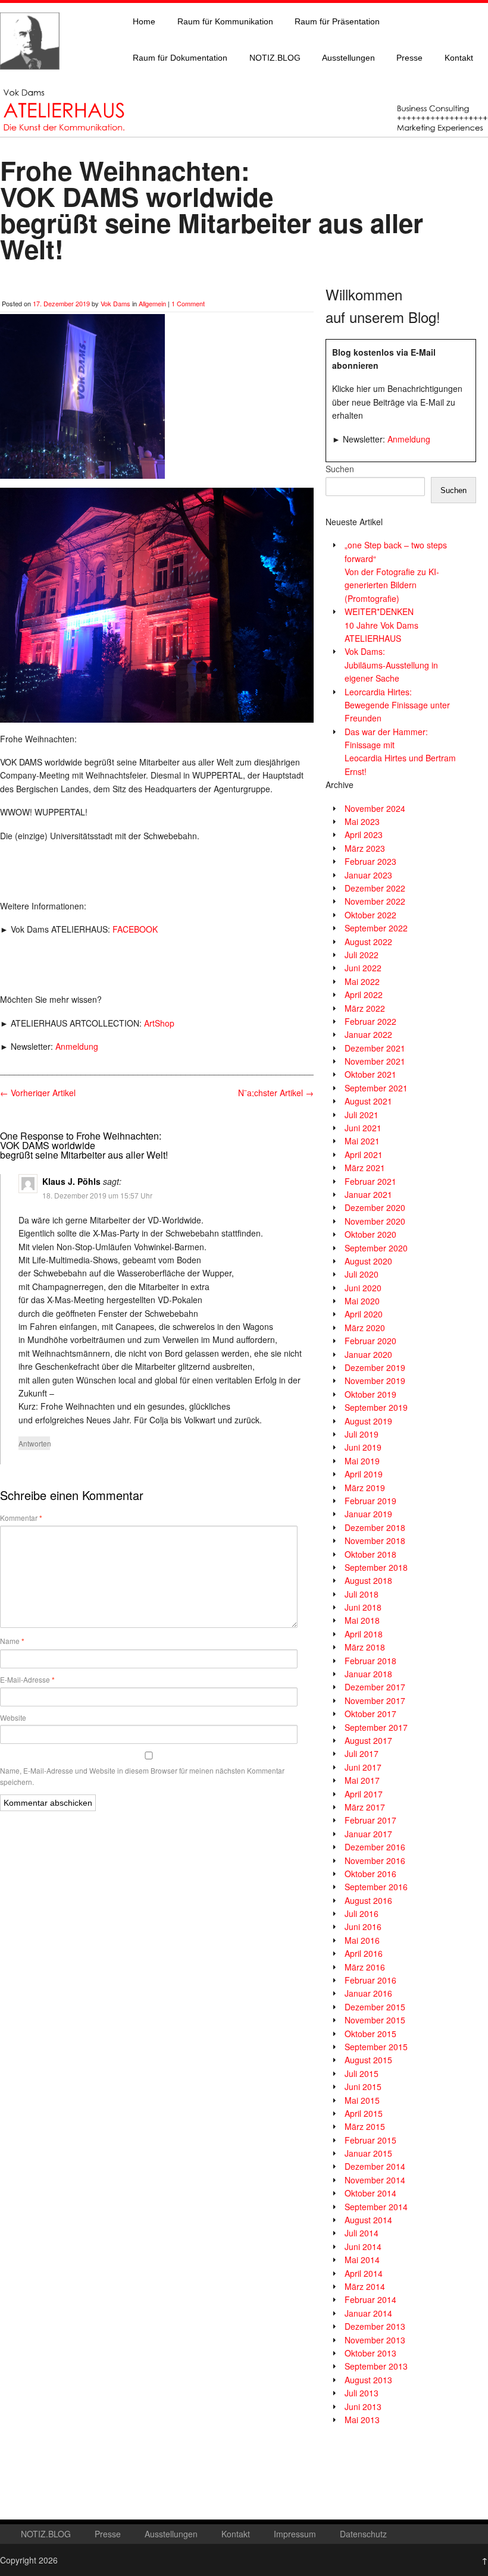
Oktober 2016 (370, 1874)
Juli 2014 (362, 2233)
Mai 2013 (362, 2420)
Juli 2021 (362, 1115)
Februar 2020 (370, 1341)
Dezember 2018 (375, 1527)
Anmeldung (77, 1046)
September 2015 (376, 2047)
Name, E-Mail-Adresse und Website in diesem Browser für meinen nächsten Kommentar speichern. (142, 1776)
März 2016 (365, 1967)
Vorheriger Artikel (38, 1093)
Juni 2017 (363, 1767)
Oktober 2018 (370, 1554)
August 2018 (368, 1580)
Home (144, 21)
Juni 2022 (363, 968)
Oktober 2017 (370, 1714)
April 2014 (364, 2273)
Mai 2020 (362, 1301)
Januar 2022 (368, 1034)
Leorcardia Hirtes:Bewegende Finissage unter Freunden (397, 705)
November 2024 (375, 808)
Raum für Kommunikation (225, 21)
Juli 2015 (362, 2073)
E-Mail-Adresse (27, 1680)
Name (12, 1641)
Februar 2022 (370, 1021)
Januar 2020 (368, 1354)
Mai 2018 (362, 1620)
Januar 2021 (368, 1194)
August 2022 (368, 942)
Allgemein (152, 303)
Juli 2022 (362, 955)
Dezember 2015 (375, 2007)
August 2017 (368, 1740)
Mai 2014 (362, 2260)
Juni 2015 (363, 2086)
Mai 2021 (362, 1141)
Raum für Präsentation (337, 21)
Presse (409, 58)
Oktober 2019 (370, 1394)
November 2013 (375, 2340)
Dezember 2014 (375, 2166)
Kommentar (21, 1518)
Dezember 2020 (375, 1207)
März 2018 (365, 1647)
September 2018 (376, 1567)
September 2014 (376, 2207)
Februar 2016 (370, 1980)
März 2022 (365, 1008)
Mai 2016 (362, 1940)
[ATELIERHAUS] (30, 81)
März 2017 (365, 1807)
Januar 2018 (368, 1674)
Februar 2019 (370, 1501)
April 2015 (364, 2113)
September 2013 (376, 2366)
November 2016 (375, 1860)
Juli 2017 (362, 1753)
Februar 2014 (370, 2299)
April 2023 (364, 834)
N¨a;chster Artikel (276, 1093)
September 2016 (376, 1887)
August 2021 (368, 1101)
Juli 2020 (362, 1274)
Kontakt (459, 58)
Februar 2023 (370, 861)
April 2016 (364, 1953)
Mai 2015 (362, 2100)
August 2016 (368, 1900)
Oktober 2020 (370, 1234)
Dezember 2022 (375, 888)
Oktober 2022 (370, 915)
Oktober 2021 (370, 1074)
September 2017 (376, 1727)
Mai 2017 (362, 1780)
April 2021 (364, 1154)
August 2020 (368, 1261)
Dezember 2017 (375, 1687)
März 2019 (365, 1488)
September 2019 (376, 1407)
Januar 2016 (368, 1993)
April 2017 (364, 1794)
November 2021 (375, 1061)
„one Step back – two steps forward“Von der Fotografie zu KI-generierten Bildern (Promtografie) (396, 572)
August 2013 (368, 2380)
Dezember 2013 (375, 2326)
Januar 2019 (368, 1514)
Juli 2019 (362, 1434)
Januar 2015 (368, 2153)
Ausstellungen (348, 58)
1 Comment (188, 303)
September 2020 (376, 1248)
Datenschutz (363, 2534)
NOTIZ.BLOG (275, 58)
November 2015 (375, 2020)
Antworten (34, 1443)
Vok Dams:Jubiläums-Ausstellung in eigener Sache (391, 665)
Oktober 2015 (370, 2034)
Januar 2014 (368, 2313)
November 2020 (375, 1221)
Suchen (340, 469)
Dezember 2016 (375, 1847)
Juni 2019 (363, 1447)
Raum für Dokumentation (180, 58)
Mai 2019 (362, 1461)
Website (13, 1717)
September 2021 (376, 1088)
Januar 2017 (368, 1834)
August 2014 (368, 2220)
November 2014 (375, 2180)
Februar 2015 (370, 2140)
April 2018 (364, 1634)
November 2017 (375, 1700)
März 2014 (365, 2286)
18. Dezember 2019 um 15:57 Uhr (97, 1195)
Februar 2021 (370, 1181)
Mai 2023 (362, 821)
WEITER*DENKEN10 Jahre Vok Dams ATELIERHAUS (381, 625)
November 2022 (375, 901)
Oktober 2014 (370, 2193)
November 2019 (375, 1380)
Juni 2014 (363, 2246)
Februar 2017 (370, 1820)
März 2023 (365, 848)
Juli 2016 (362, 1913)
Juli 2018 (362, 1594)
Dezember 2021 (375, 1048)
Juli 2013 (362, 2393)
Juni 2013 (363, 2406)
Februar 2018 (370, 1661)
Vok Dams (115, 303)
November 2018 (375, 1540)
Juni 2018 (363, 1607)
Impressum (295, 2534)
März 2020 (365, 1328)
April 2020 (364, 1314)
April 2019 (364, 1474)
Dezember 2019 (375, 1367)
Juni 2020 (363, 1288)
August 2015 (368, 2060)
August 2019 (368, 1421)
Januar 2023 (368, 875)
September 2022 (376, 928)
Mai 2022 (362, 981)
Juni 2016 (363, 1926)
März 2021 (365, 1168)
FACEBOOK (135, 929)
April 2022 (364, 994)
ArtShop (159, 1023)
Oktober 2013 (370, 2353)
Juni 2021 (363, 1128)
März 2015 (365, 2126)
